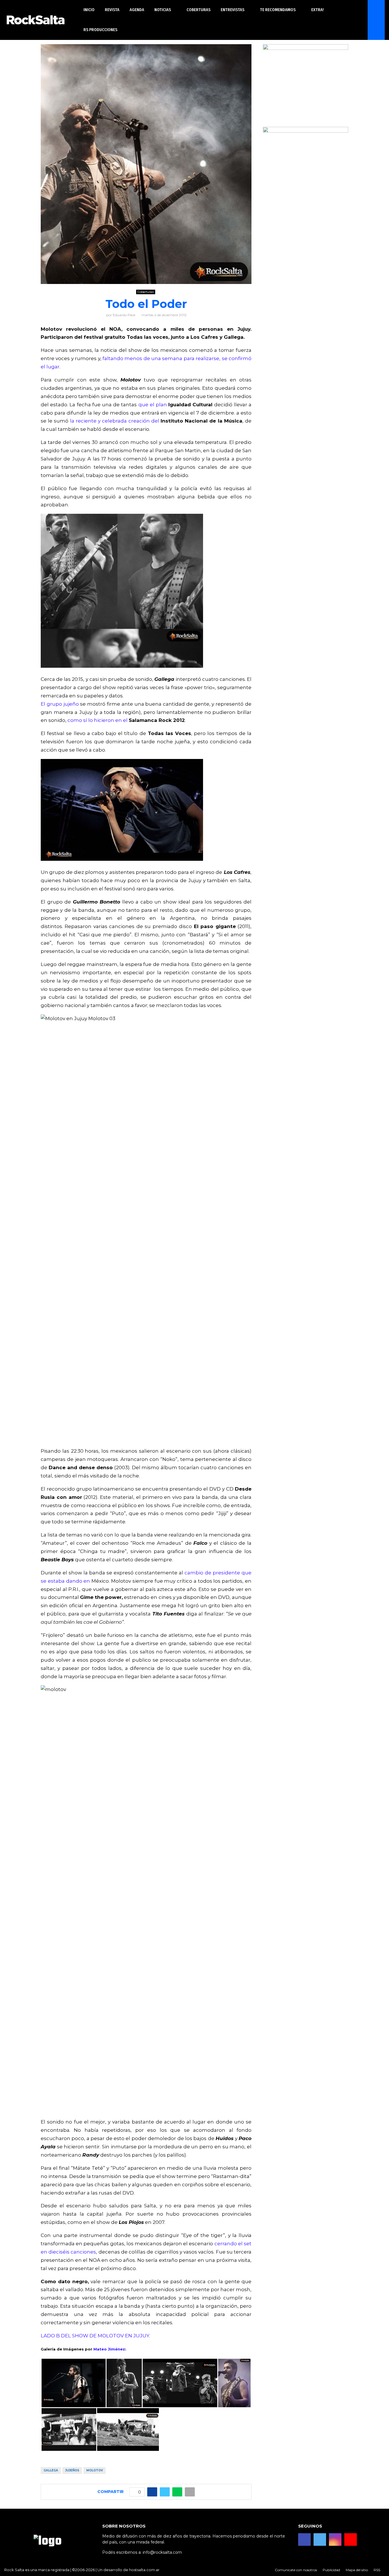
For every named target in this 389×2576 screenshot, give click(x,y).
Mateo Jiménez (109, 2349)
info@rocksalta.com (162, 2552)
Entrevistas (233, 10)
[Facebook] (304, 2540)
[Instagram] (335, 2540)
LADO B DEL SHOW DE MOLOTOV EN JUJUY (95, 2336)
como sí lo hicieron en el (98, 720)
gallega (51, 2470)
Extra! (318, 10)
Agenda (137, 10)
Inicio (89, 10)
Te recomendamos (278, 10)
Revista (112, 10)
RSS (377, 2570)
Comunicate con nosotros (296, 2570)
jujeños (72, 2470)
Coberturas (198, 10)
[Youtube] (351, 2540)
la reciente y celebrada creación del (115, 421)
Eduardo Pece (124, 315)
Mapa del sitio (357, 2570)
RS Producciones (100, 30)
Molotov (95, 2470)
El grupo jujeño (60, 704)
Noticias (163, 10)
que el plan (153, 405)
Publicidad (331, 2570)
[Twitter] (320, 2540)
